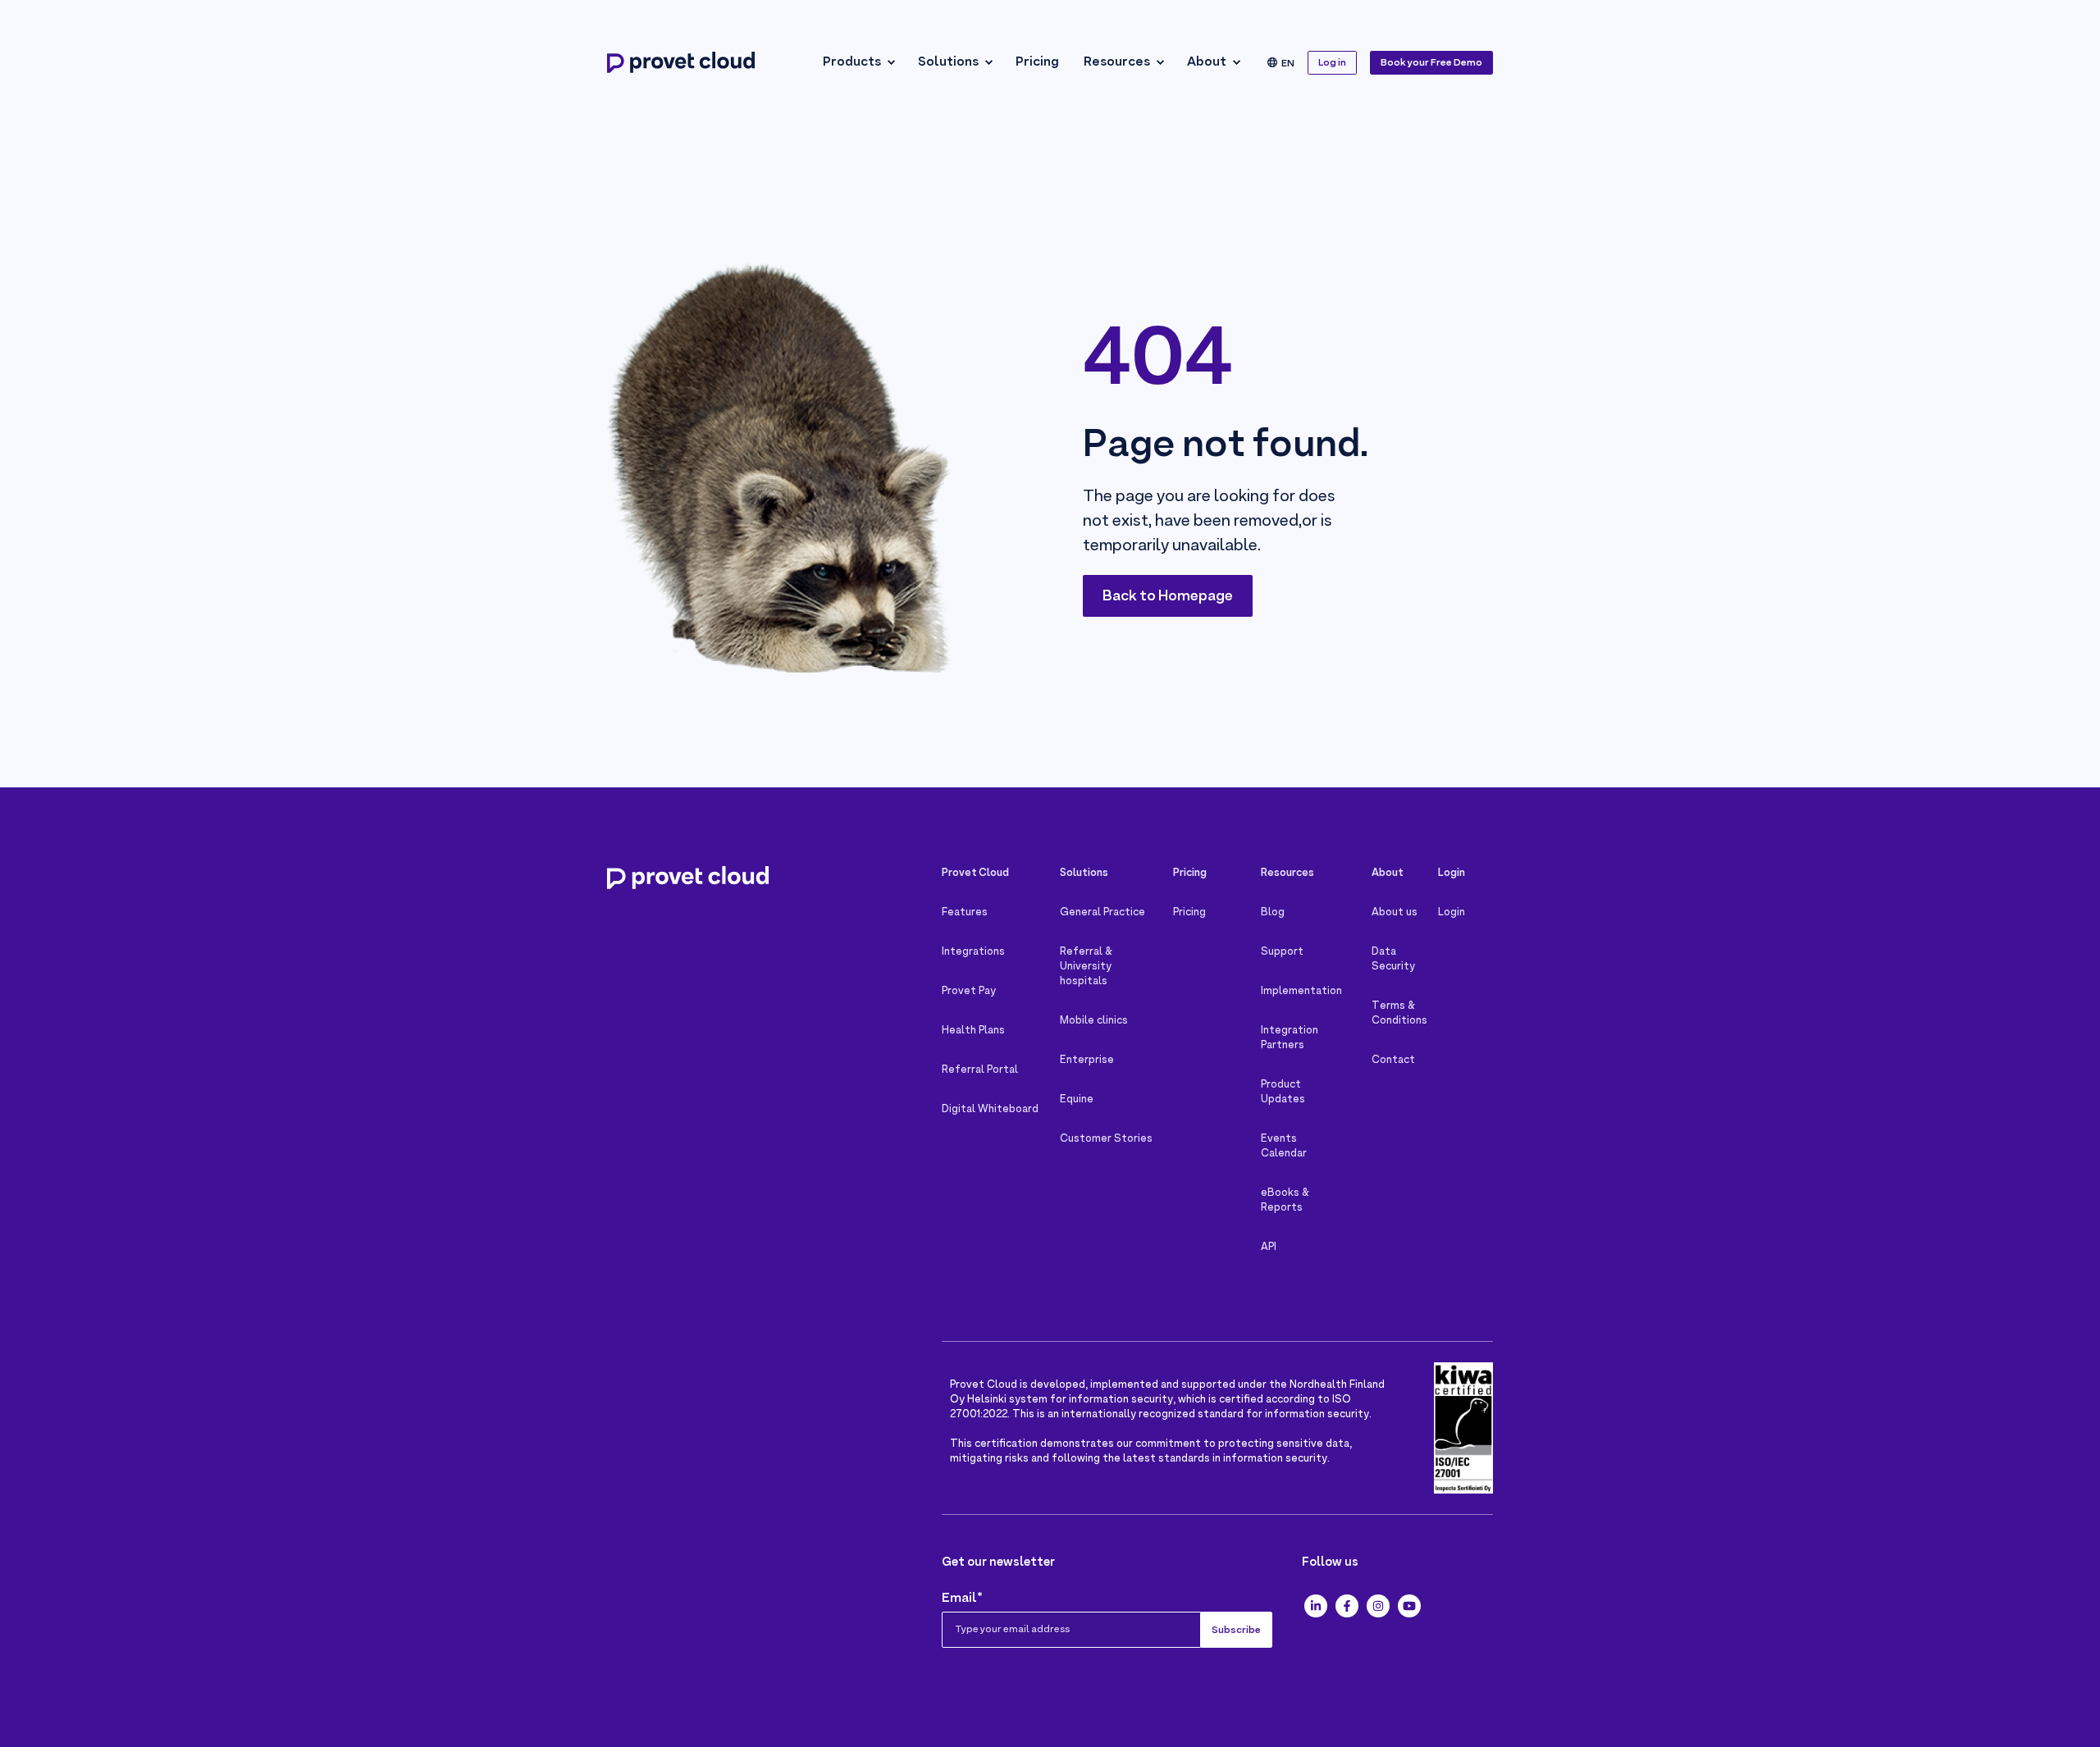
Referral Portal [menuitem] (980, 1070)
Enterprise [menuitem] (1087, 1061)
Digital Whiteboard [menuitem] (990, 1110)
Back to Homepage (1168, 597)
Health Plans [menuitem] (973, 1031)
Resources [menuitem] (1117, 62)
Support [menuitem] (1282, 952)
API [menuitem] (1269, 1248)
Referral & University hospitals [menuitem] (1086, 967)
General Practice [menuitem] (1102, 913)
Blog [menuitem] (1273, 913)
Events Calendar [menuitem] (1284, 1147)
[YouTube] (1409, 1606)
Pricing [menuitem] (1037, 62)
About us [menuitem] (1395, 913)
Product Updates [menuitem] (1283, 1092)
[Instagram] (1378, 1606)
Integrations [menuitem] (973, 952)
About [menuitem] (1207, 62)
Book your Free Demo (1431, 63)
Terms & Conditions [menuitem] (1399, 1014)
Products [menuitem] (852, 62)
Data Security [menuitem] (1393, 960)
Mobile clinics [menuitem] (1094, 1021)
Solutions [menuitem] (948, 62)
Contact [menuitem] (1393, 1061)
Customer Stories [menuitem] (1106, 1139)
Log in (1332, 63)
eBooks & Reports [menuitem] (1285, 1201)
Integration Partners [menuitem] (1290, 1038)
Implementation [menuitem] (1301, 992)
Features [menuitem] (965, 913)
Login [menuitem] (1452, 913)
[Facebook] (1347, 1606)
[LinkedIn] (1316, 1606)
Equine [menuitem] (1077, 1100)
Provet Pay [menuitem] (969, 992)
